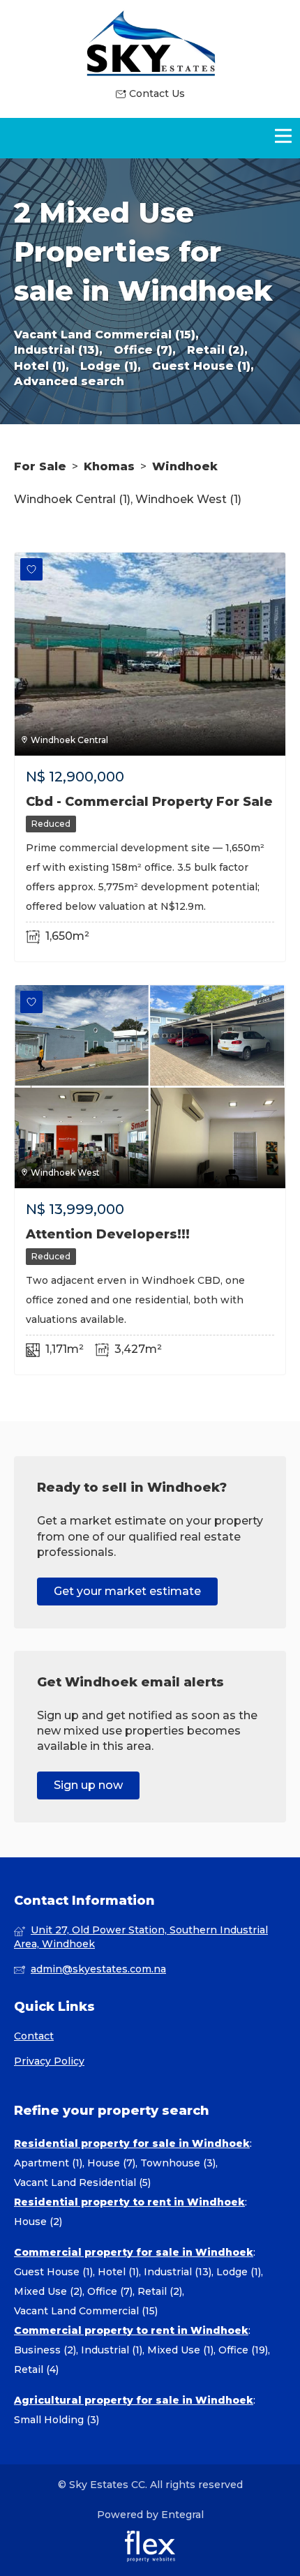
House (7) (111, 2163)
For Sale (40, 466)
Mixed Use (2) (48, 2291)
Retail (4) (36, 2369)
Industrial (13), (58, 350)
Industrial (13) (178, 2272)
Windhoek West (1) (188, 499)
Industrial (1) (112, 2350)
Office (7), (145, 350)
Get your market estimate (127, 1591)
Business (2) (45, 2350)
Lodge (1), (111, 366)
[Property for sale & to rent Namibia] (150, 43)
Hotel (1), (42, 366)
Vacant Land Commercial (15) (86, 2311)
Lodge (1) (239, 2272)
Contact (34, 2036)
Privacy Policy (49, 2061)
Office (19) (243, 2350)
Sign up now (88, 1785)
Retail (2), (217, 350)
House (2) (38, 2222)
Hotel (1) (118, 2272)
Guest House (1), (203, 366)
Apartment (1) (48, 2163)
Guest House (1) (53, 2272)
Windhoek (185, 466)
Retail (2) (160, 2291)
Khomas (109, 466)
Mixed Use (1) (180, 2350)
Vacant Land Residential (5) (82, 2182)
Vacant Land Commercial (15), (106, 335)
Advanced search (69, 381)
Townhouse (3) (178, 2163)
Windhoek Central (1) (72, 499)
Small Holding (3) (57, 2420)
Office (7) (110, 2291)
